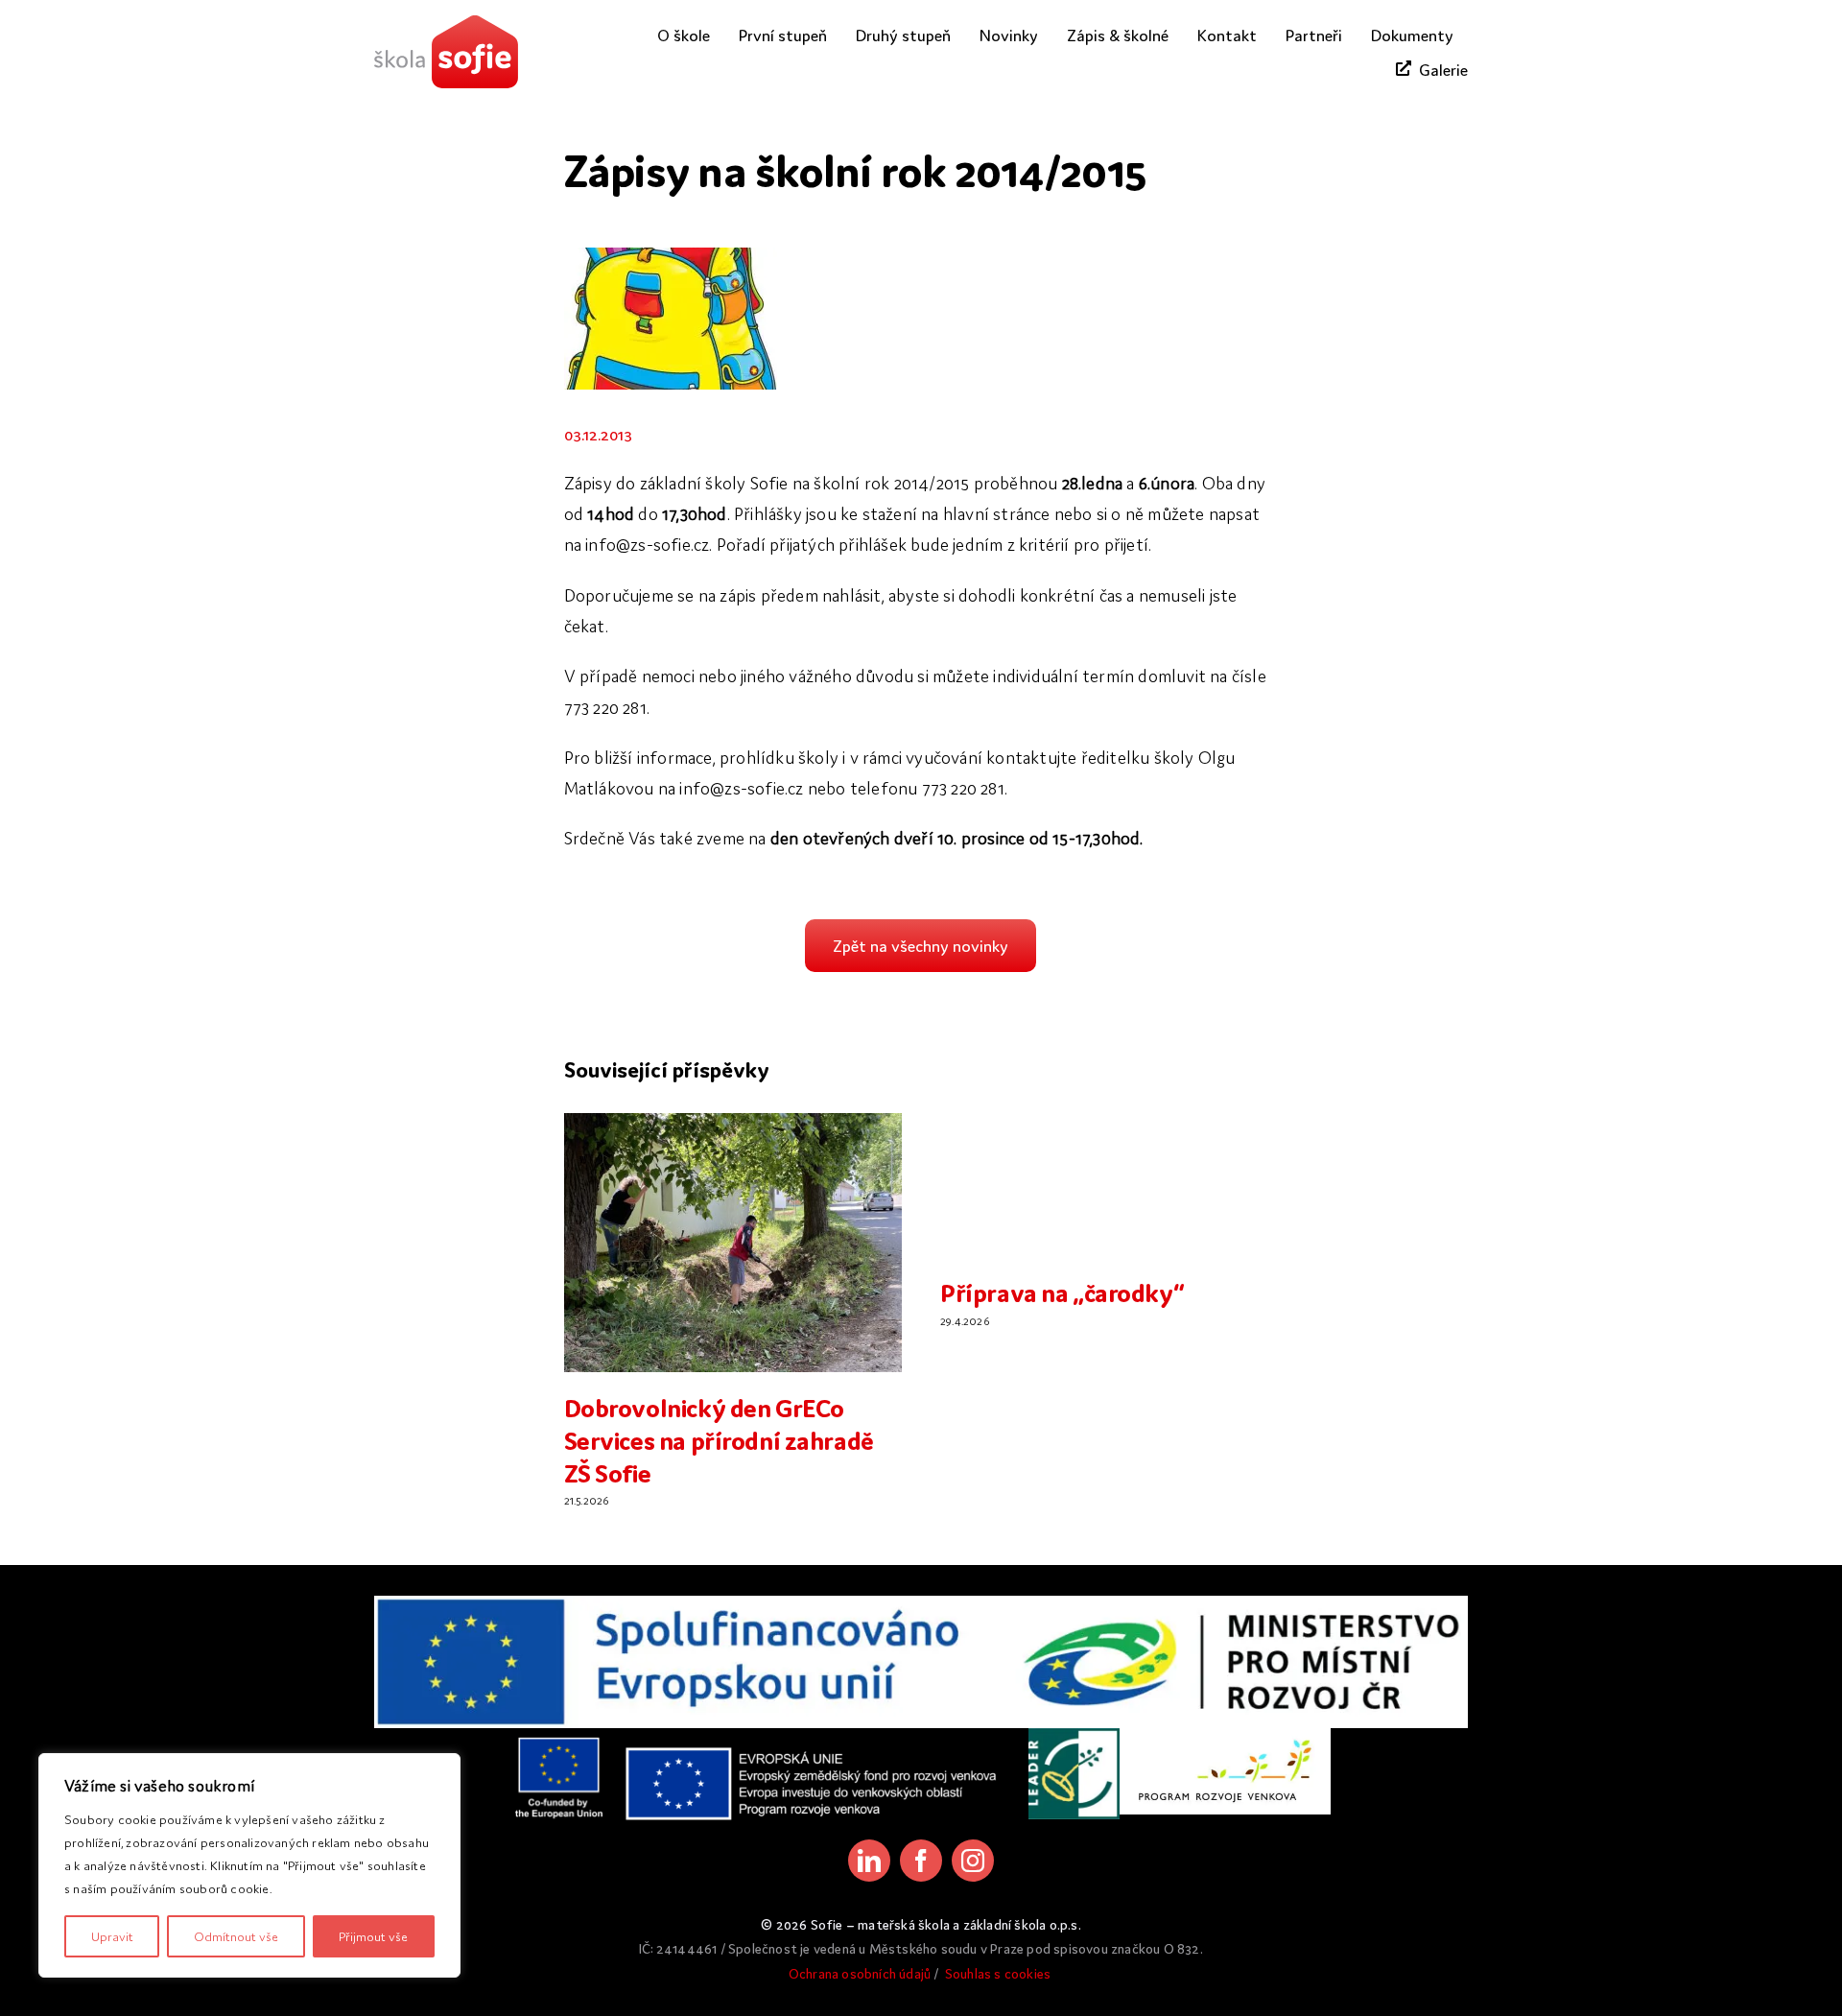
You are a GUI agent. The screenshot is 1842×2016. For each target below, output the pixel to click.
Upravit (112, 1936)
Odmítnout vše (236, 1936)
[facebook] (921, 1861)
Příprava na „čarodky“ (1062, 1291)
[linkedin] (869, 1861)
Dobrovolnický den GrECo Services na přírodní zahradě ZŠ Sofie (719, 1438)
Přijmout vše (373, 1936)
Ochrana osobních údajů (860, 1973)
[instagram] (973, 1861)
